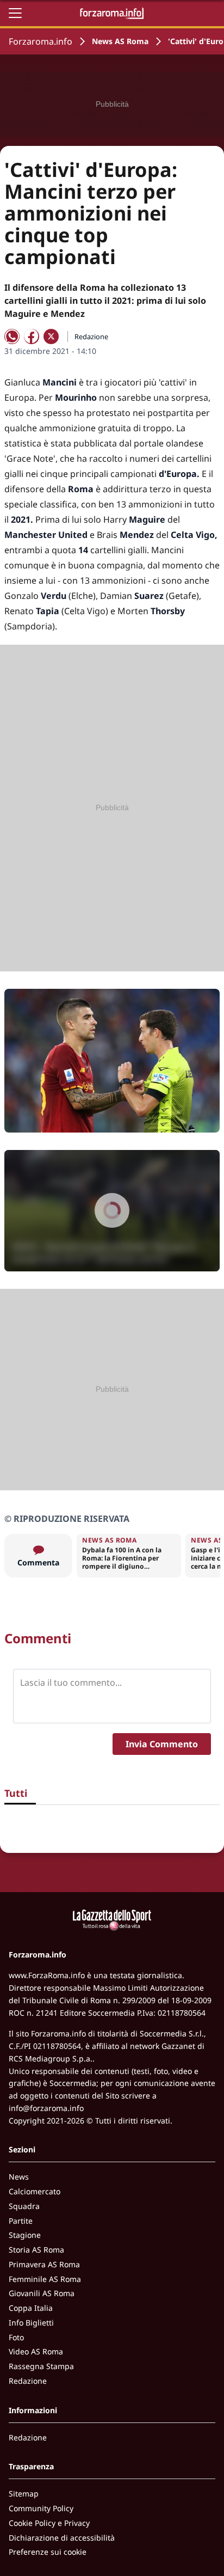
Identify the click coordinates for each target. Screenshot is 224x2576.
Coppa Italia (31, 2308)
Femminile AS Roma (45, 2279)
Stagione (25, 2235)
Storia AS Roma (36, 2250)
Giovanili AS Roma (42, 2293)
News (19, 2177)
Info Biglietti (31, 2323)
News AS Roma (120, 41)
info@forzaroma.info (46, 2108)
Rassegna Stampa (41, 2366)
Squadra (24, 2206)
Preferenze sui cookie (48, 2552)
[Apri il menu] (15, 13)
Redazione (28, 2381)
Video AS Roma (36, 2351)
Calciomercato (35, 2191)
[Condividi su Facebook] (32, 336)
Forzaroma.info (41, 41)
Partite (21, 2221)
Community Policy (41, 2508)
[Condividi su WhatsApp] (12, 336)
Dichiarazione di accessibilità (62, 2538)
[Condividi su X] (51, 336)
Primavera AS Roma (44, 2264)
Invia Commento (162, 1744)
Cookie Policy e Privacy (49, 2523)
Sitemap (24, 2494)
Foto (16, 2337)
